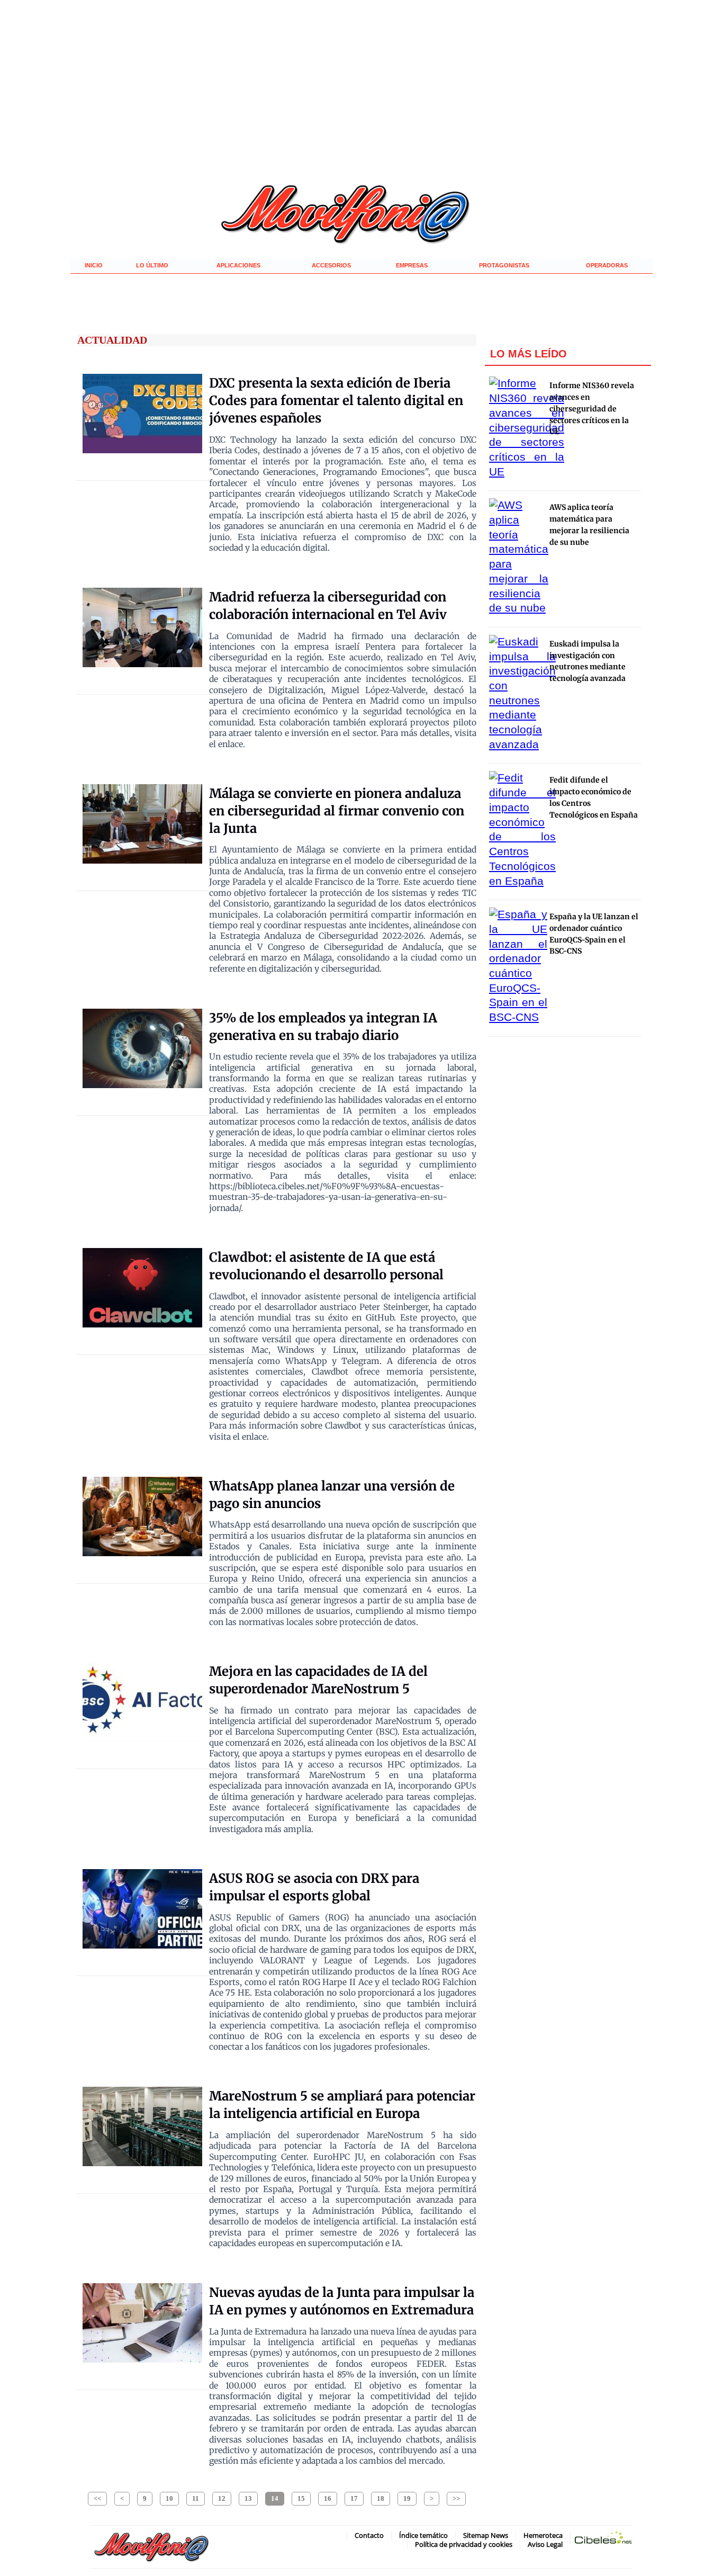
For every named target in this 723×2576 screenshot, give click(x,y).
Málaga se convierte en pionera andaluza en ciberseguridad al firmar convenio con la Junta (337, 811)
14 (275, 2498)
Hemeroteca (543, 2535)
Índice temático (423, 2535)
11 (196, 2498)
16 (328, 2498)
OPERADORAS (607, 265)
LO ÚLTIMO (152, 265)
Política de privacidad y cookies (464, 2544)
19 (407, 2498)
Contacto (369, 2535)
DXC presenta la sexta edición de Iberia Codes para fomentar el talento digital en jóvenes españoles (336, 401)
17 (354, 2498)
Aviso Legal (545, 2544)
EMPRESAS (412, 265)
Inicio (94, 265)
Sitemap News (486, 2535)
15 (301, 2498)
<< (97, 2498)
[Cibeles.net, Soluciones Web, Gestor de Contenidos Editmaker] (603, 2540)
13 (248, 2498)
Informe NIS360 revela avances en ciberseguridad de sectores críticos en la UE (592, 409)
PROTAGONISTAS (504, 265)
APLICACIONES (238, 265)
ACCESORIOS (331, 265)
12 (222, 2498)
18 (381, 2498)
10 (169, 2498)
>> (456, 2498)
